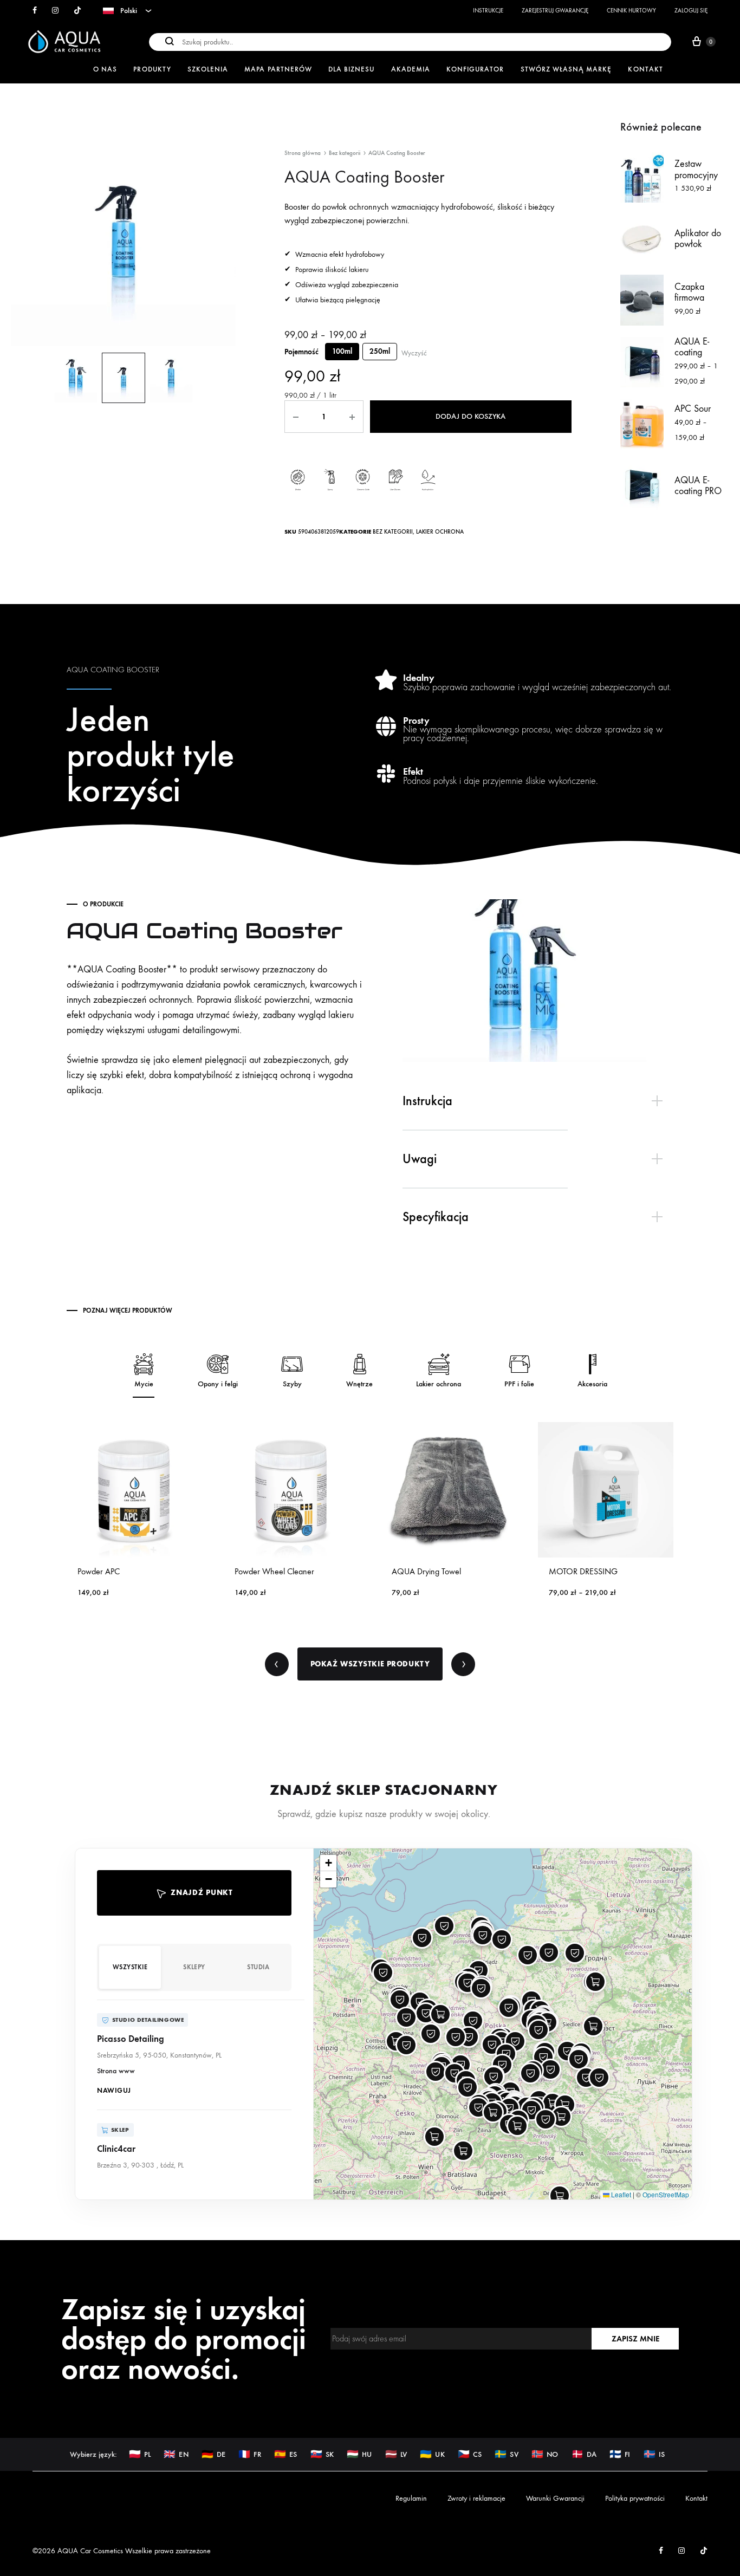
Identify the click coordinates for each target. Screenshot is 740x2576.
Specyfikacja (436, 1217)
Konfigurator (475, 69)
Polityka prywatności (635, 2498)
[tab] (538, 1101)
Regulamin (411, 2498)
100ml (342, 351)
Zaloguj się (691, 11)
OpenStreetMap (666, 2194)
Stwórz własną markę (566, 69)
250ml (380, 351)
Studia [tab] (258, 1967)
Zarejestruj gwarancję (555, 11)
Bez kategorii (345, 153)
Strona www (116, 2071)
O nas (105, 69)
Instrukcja (427, 1101)
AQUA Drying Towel (269, 1571)
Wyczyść (414, 353)
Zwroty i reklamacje (476, 2498)
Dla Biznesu (352, 69)
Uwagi (420, 1159)
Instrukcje (488, 11)
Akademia (411, 69)
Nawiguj (114, 2090)
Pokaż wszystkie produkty (370, 1664)
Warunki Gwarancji (555, 2498)
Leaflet (620, 2194)
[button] (194, 2055)
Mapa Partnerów (278, 69)
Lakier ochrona (440, 532)
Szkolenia (208, 69)
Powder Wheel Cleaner (117, 1571)
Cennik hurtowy (631, 11)
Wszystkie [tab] (130, 1967)
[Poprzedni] (277, 1664)
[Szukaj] (410, 41)
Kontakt (645, 69)
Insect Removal (574, 1571)
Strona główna (303, 153)
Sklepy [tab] (194, 1967)
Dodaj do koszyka (470, 416)
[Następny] (463, 1664)
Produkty (152, 69)
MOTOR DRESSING (426, 1571)
